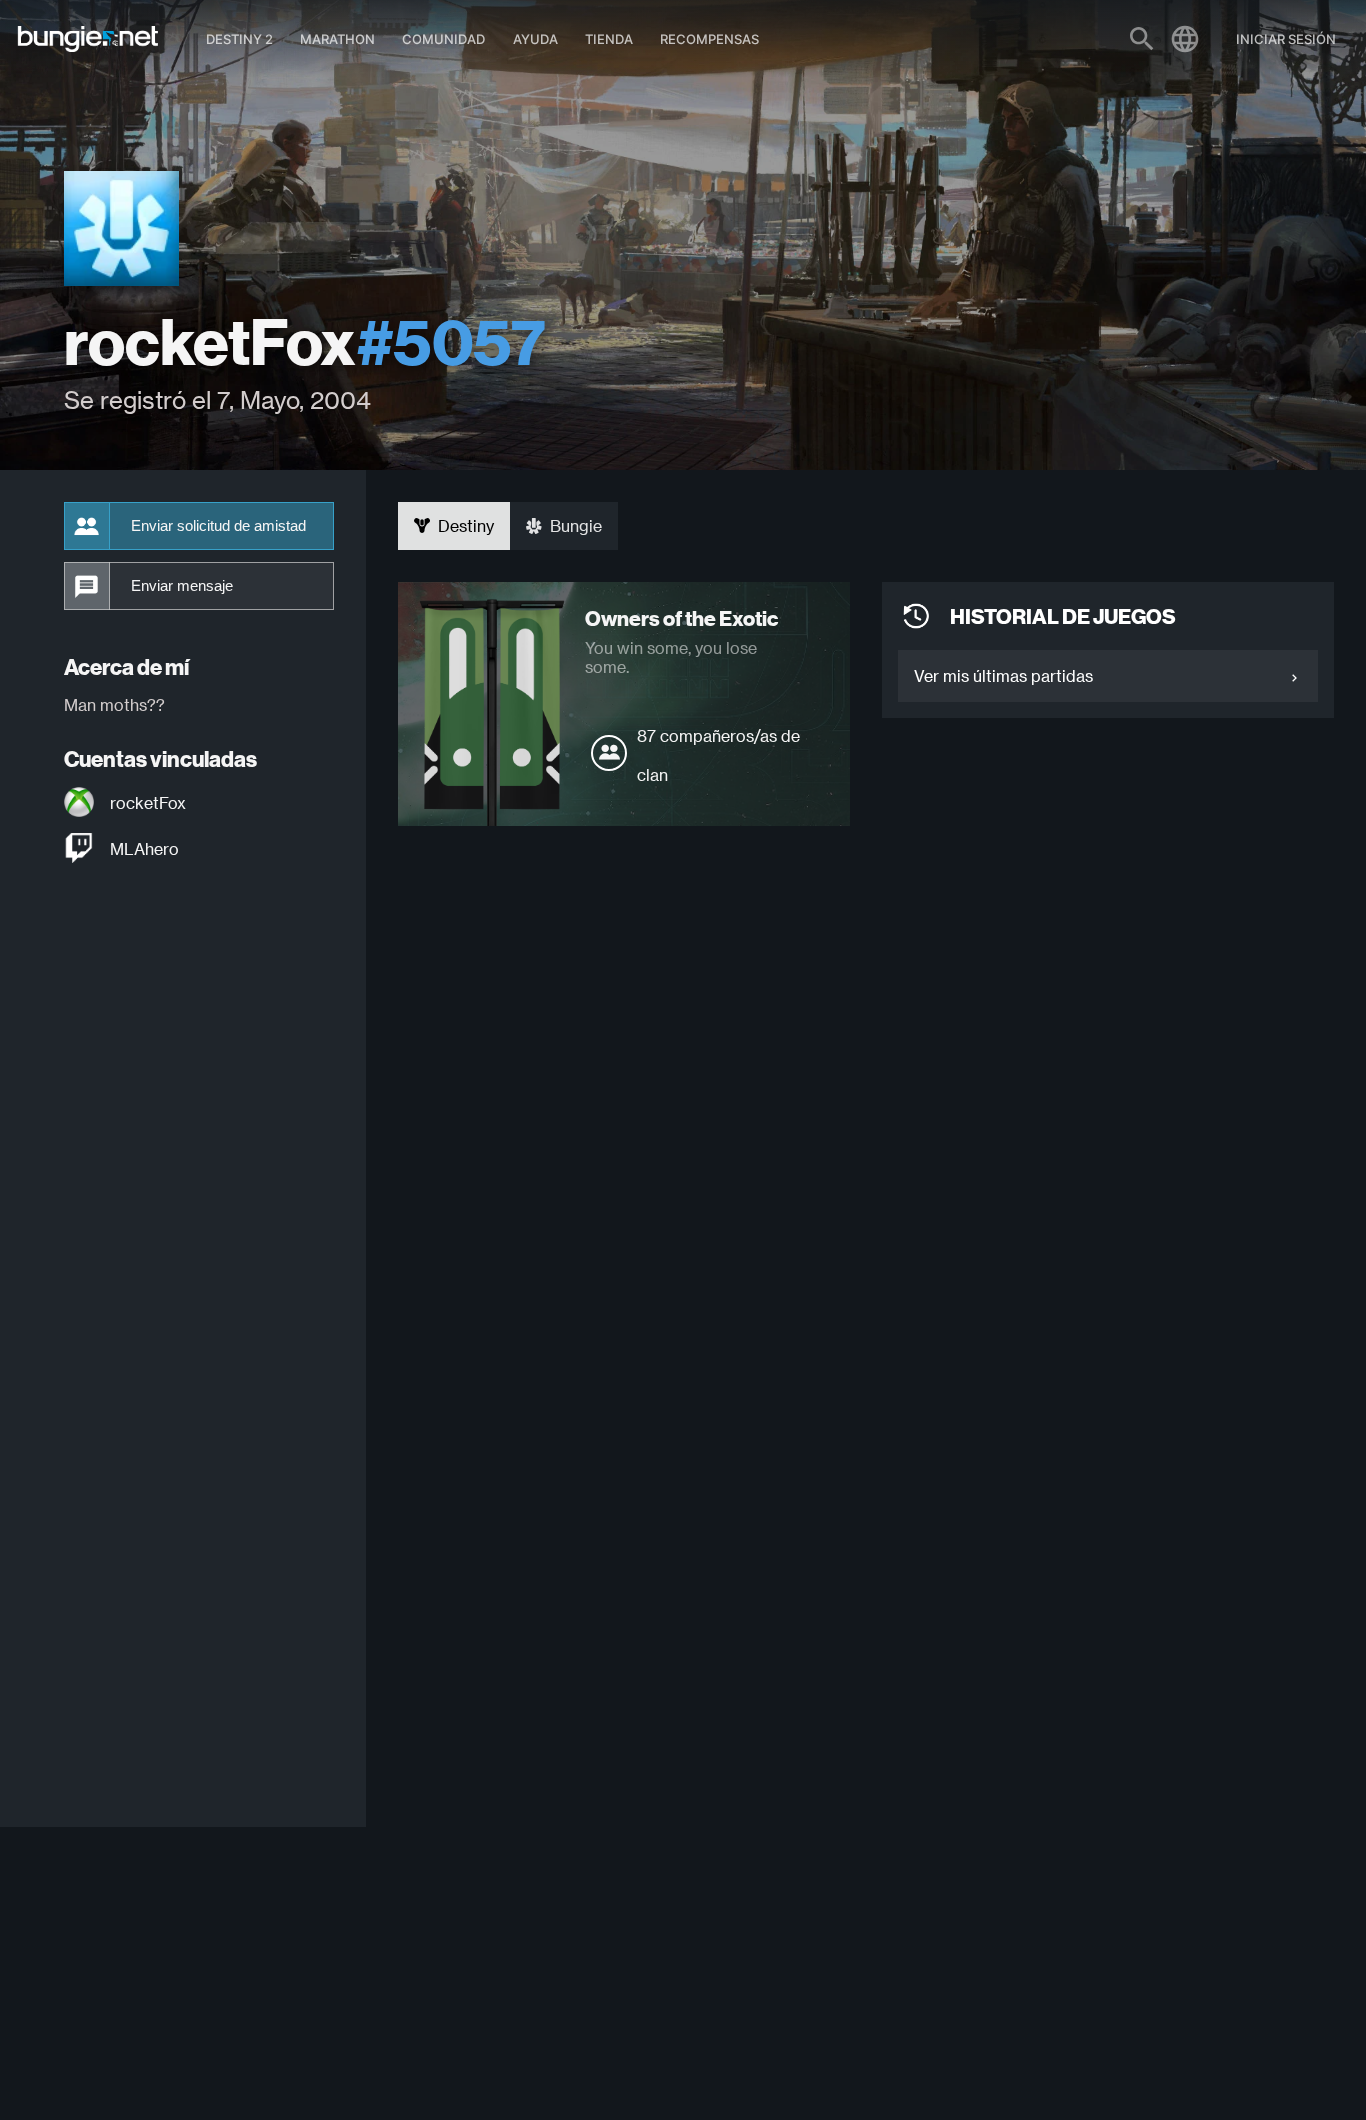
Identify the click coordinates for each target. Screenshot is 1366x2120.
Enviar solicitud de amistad (218, 526)
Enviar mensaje (182, 586)
